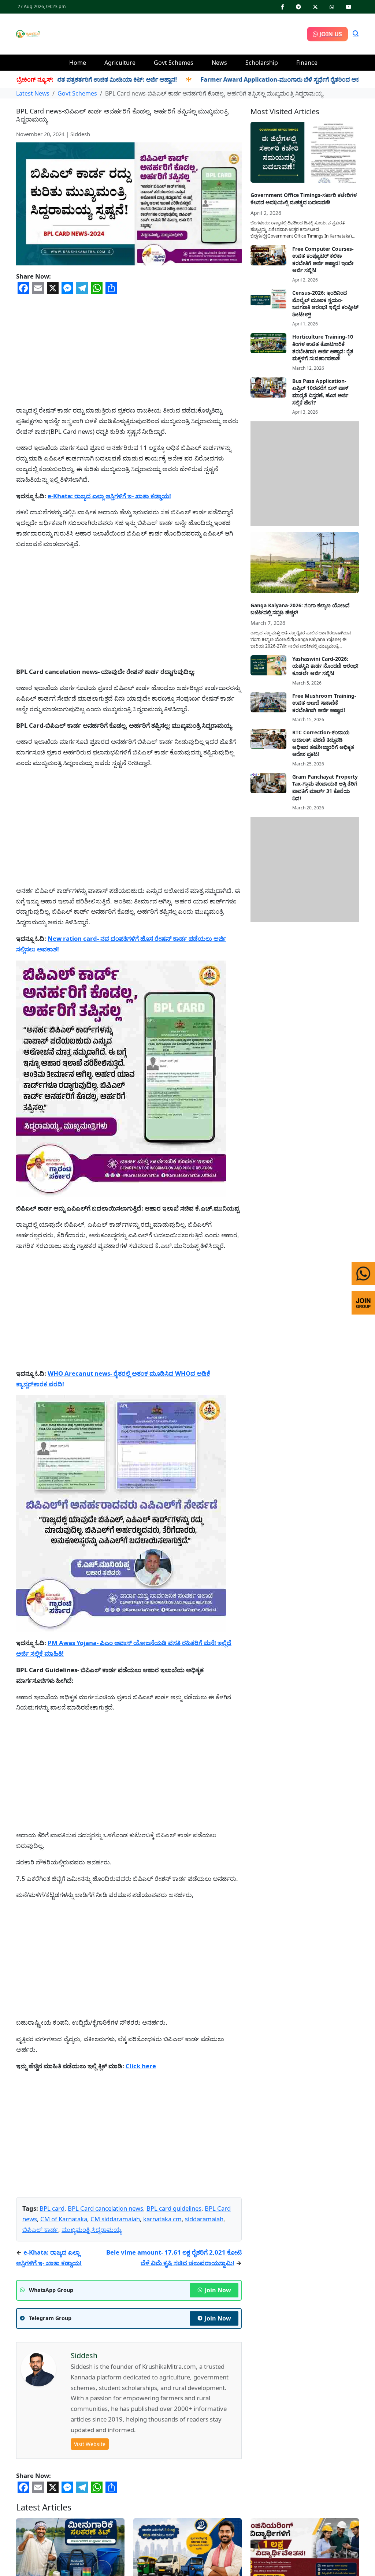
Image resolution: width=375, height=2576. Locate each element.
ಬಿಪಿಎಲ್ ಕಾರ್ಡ (40, 2230)
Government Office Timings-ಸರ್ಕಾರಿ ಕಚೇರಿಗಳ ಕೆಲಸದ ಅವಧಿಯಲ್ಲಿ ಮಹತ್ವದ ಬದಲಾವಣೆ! (304, 199)
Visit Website (90, 2444)
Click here (141, 2066)
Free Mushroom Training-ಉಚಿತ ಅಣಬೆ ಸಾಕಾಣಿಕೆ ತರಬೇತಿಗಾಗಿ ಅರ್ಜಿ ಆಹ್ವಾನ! (324, 703)
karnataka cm (162, 2219)
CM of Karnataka (64, 2219)
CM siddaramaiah (115, 2219)
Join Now (218, 2290)
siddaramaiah (204, 2219)
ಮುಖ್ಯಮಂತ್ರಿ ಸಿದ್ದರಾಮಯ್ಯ (92, 2230)
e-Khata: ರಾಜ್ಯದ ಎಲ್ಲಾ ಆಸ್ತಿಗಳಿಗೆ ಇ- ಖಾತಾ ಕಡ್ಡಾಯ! (109, 496)
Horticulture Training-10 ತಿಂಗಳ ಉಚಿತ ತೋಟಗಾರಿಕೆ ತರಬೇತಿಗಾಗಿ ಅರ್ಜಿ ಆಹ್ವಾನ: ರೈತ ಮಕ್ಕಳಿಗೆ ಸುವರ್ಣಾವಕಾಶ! (323, 347)
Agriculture (120, 63)
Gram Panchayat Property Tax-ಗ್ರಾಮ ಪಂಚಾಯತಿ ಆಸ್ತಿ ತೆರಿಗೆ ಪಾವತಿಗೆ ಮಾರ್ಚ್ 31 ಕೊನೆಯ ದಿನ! (325, 787)
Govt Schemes (174, 63)
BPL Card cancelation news (105, 2208)
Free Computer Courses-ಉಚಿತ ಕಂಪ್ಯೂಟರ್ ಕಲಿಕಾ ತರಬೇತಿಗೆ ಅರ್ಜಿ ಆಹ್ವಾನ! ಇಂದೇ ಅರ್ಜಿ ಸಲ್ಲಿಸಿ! (323, 260)
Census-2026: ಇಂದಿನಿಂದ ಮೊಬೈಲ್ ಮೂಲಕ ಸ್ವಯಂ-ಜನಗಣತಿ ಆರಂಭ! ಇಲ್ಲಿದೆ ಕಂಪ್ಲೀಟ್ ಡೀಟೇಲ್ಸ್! (325, 303)
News (219, 63)
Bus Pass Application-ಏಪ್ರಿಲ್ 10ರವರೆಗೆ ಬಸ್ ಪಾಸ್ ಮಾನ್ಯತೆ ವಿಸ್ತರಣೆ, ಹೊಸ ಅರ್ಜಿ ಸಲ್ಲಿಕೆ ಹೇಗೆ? (320, 392)
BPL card (52, 2208)
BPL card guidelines (174, 2208)
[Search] (356, 34)
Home (78, 63)
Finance (307, 63)
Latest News (33, 93)
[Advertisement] (174, 33)
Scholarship (262, 63)
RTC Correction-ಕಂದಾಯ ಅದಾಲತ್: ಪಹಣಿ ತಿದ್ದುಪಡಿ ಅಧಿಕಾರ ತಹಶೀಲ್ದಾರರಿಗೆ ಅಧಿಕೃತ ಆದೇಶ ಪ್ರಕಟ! (323, 743)
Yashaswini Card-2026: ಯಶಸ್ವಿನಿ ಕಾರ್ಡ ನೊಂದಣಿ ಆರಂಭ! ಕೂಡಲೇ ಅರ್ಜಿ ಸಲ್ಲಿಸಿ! (325, 666)
